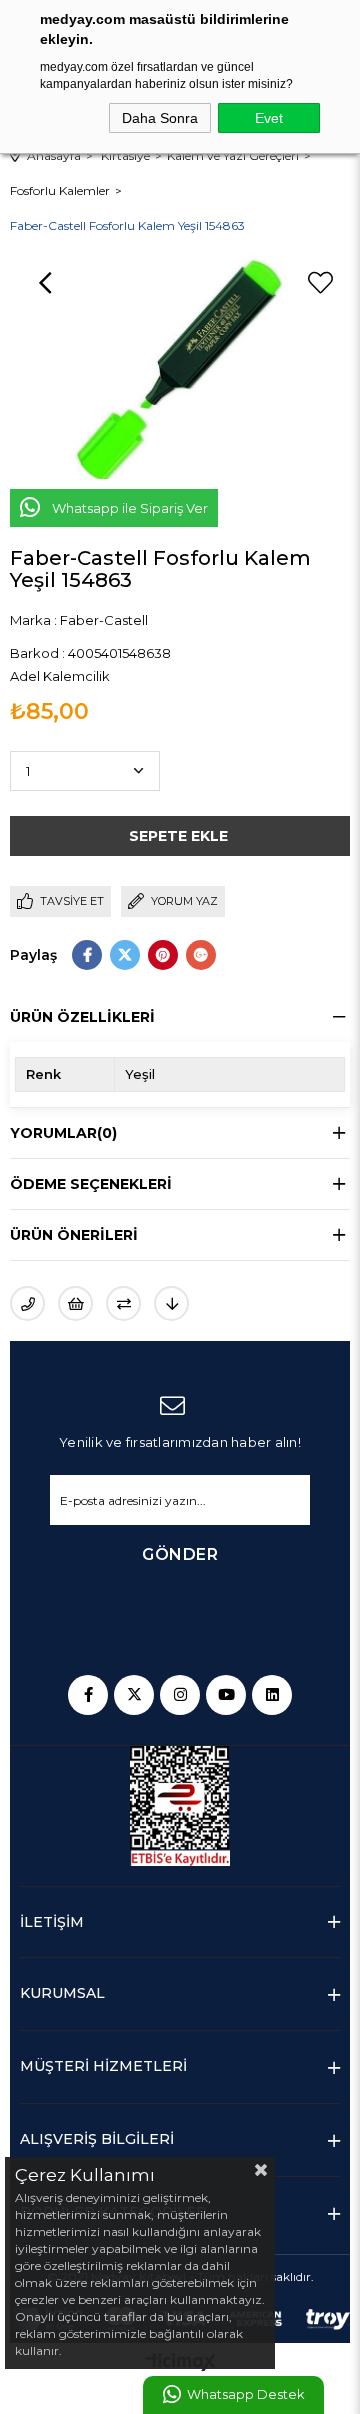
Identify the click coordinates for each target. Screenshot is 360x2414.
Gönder (180, 1554)
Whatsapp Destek (245, 2394)
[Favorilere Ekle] (320, 283)
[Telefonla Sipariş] (27, 1303)
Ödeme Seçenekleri (91, 1184)
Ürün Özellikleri (82, 1017)
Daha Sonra (160, 118)
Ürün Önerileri (74, 1235)
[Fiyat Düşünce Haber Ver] (171, 1303)
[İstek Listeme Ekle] (75, 1303)
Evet (269, 118)
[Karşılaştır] (123, 1303)
